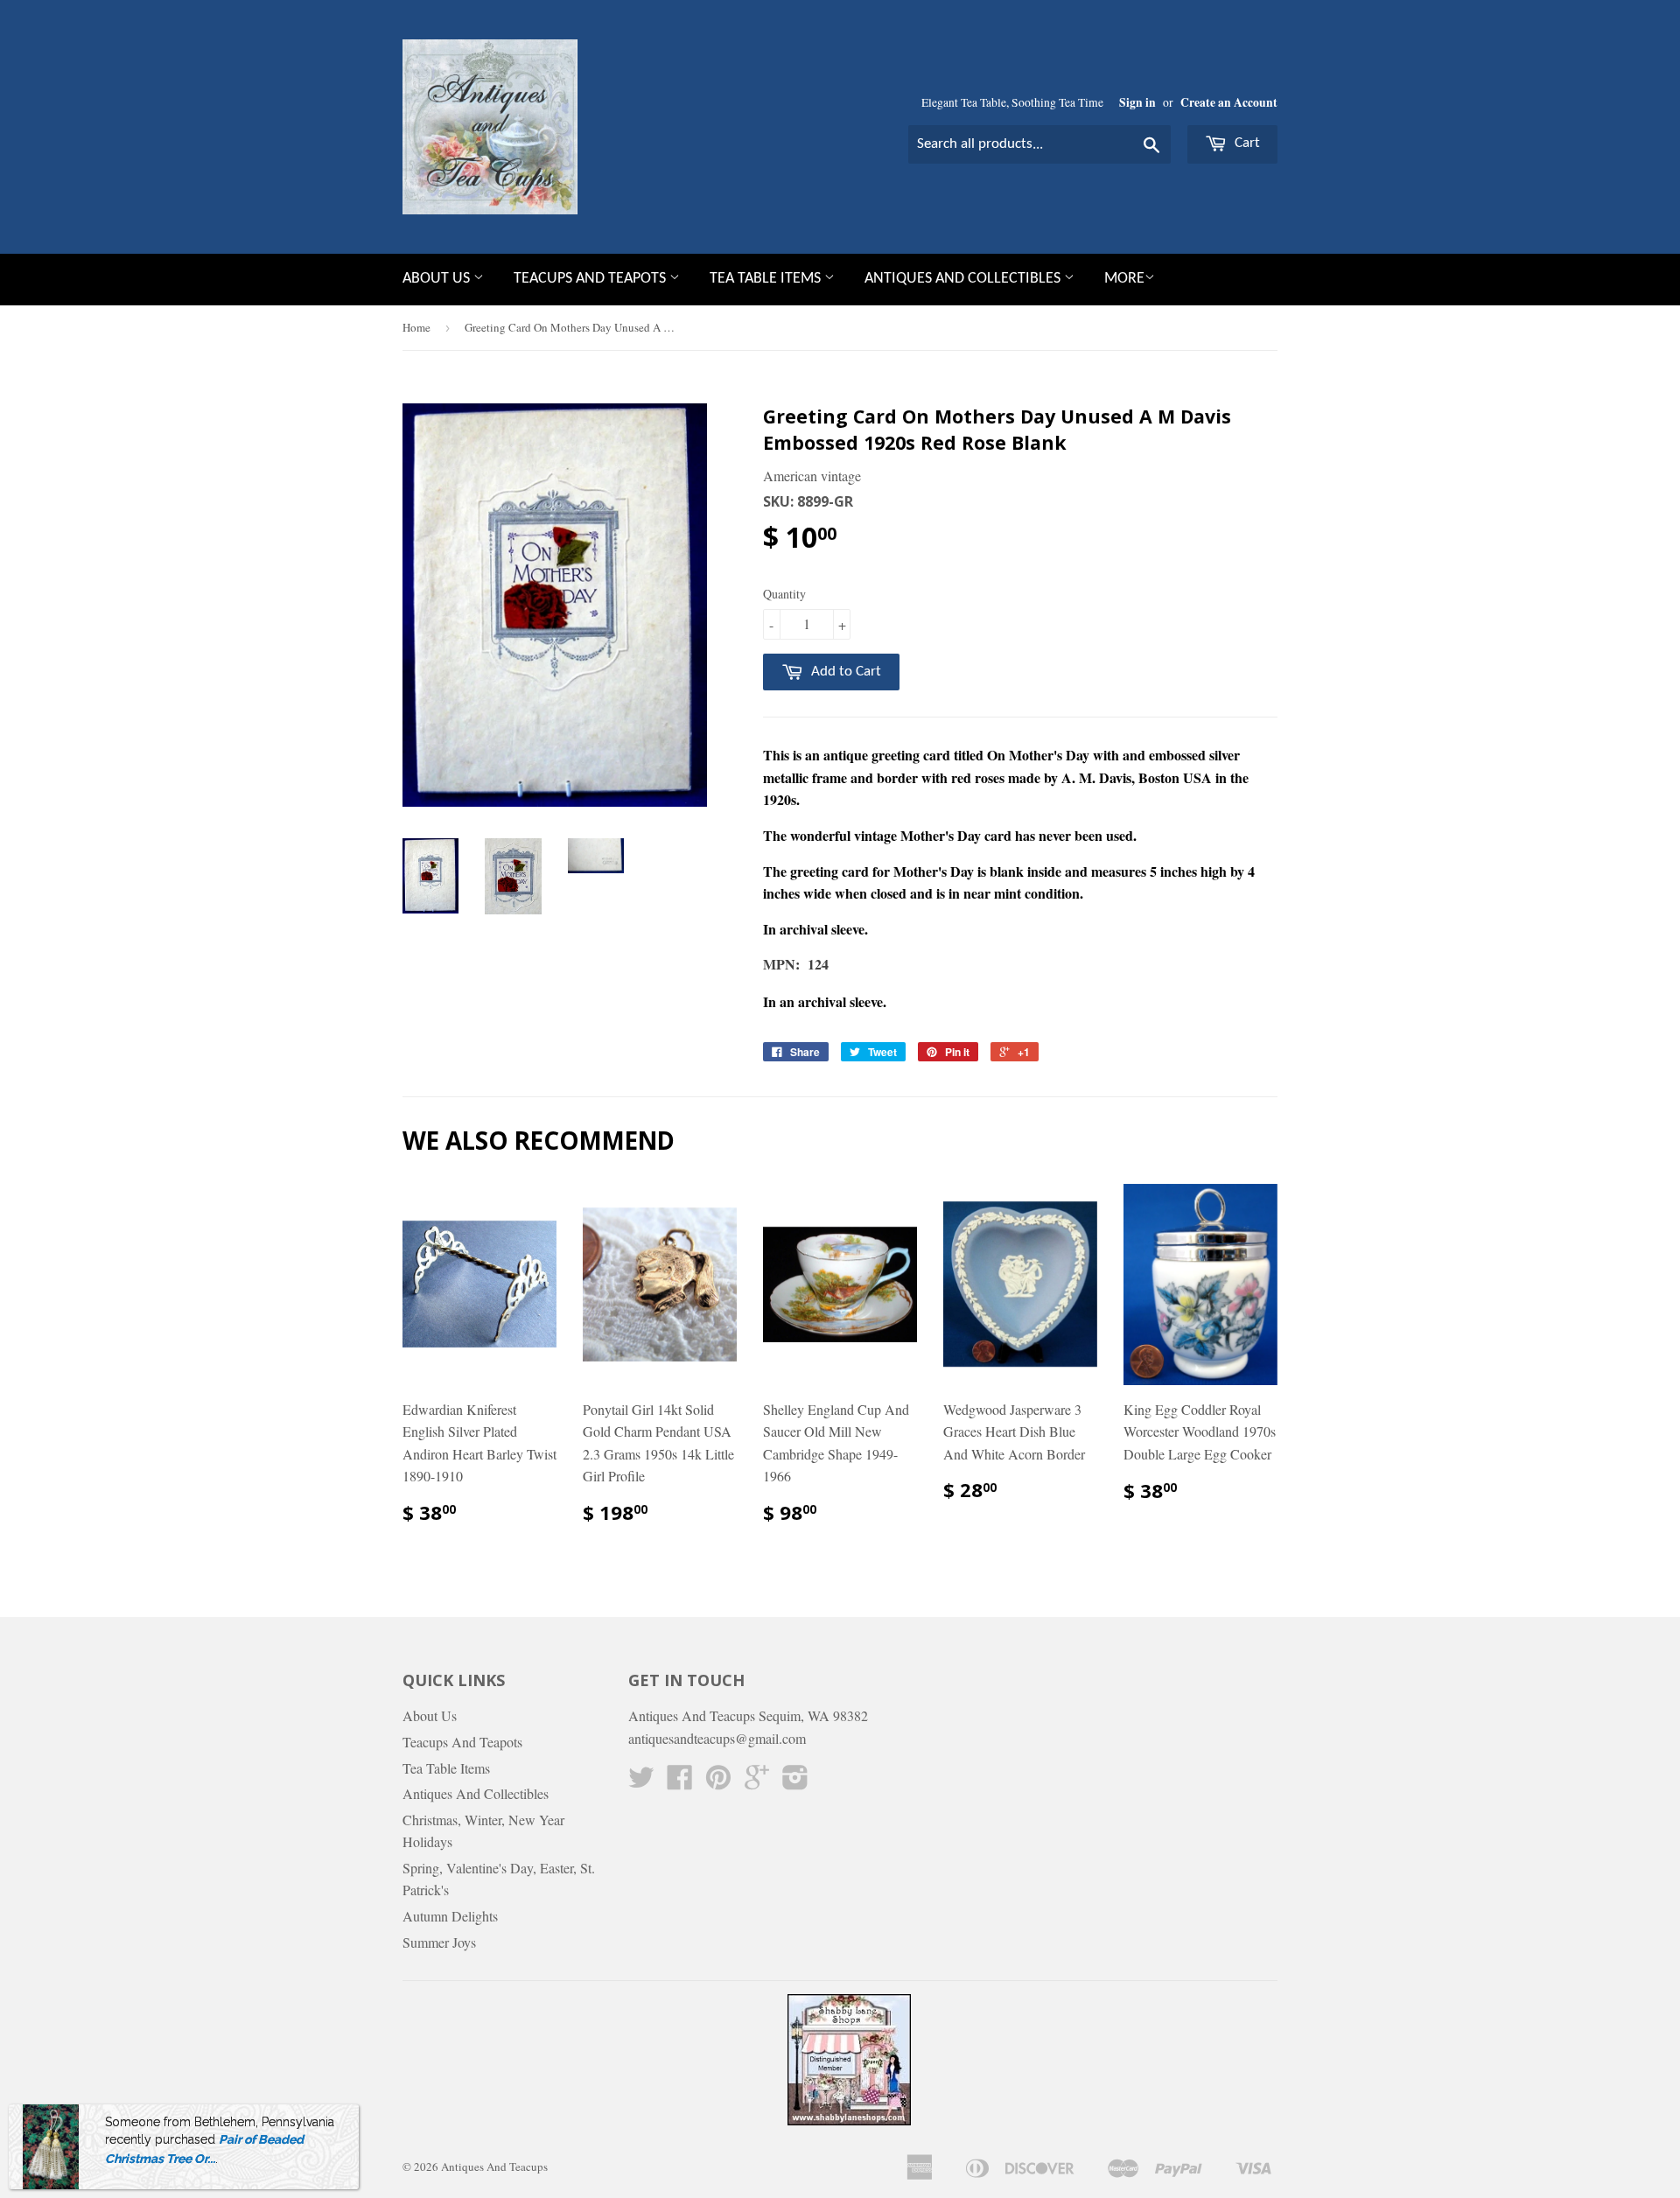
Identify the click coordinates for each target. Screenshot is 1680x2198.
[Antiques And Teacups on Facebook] (680, 1782)
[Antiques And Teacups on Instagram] (795, 1782)
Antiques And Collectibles (964, 279)
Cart (1246, 143)
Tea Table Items (767, 279)
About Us (438, 279)
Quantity (784, 594)
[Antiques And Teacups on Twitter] (641, 1782)
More (1124, 279)
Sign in (1137, 102)
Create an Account (1229, 102)
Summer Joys (439, 1942)
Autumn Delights (450, 1916)
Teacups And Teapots (591, 279)
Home (416, 327)
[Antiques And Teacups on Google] (757, 1782)
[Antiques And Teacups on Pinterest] (718, 1782)
